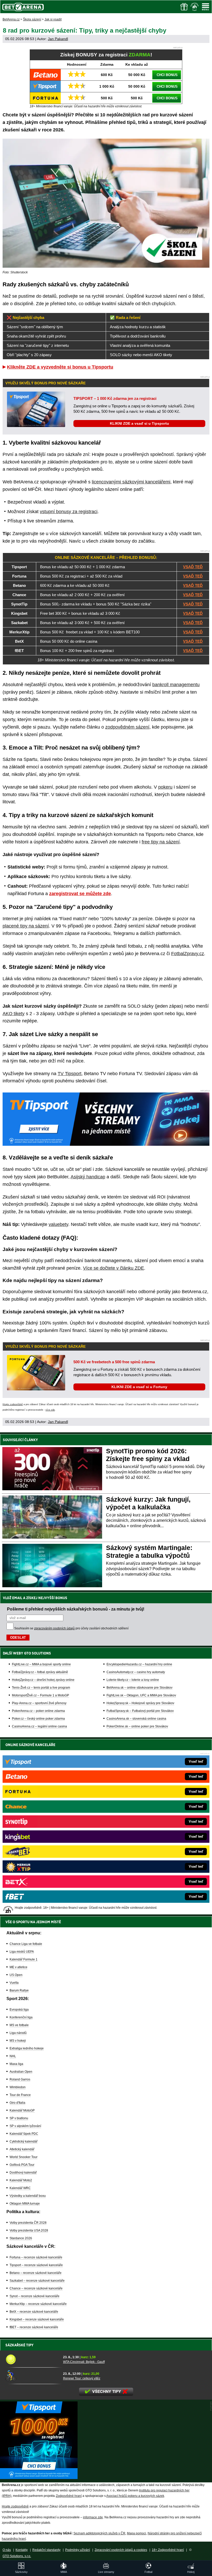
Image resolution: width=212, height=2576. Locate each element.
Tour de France (20, 2095)
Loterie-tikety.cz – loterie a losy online (133, 1680)
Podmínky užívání (78, 2550)
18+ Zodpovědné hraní (168, 2550)
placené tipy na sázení (26, 926)
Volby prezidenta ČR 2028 (28, 2223)
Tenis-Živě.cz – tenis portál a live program (41, 1688)
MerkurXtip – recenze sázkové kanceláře (38, 2304)
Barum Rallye (19, 1990)
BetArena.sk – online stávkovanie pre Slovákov (139, 1688)
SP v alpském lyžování (25, 2126)
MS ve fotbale (19, 2025)
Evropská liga (19, 2010)
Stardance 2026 (21, 2238)
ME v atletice (18, 1967)
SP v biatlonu (19, 2118)
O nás (7, 2550)
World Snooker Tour (24, 2157)
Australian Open (21, 2072)
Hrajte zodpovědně (13, 1404)
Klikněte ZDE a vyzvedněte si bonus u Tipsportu (60, 367)
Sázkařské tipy (20, 2345)
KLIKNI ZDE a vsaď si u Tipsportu (139, 423)
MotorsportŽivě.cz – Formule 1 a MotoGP (40, 1695)
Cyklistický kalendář (24, 2141)
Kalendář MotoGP (22, 2110)
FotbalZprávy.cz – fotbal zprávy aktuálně (40, 1672)
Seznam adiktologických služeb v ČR (99, 2533)
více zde (50, 1410)
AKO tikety (14, 1014)
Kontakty (22, 2550)
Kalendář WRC (20, 2188)
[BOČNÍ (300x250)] (39, 2478)
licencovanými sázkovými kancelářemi (131, 482)
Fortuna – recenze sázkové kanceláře (36, 2257)
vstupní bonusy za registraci (69, 512)
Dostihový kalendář (23, 2173)
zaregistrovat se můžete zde (80, 894)
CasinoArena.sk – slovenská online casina (136, 1719)
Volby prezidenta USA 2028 (29, 2230)
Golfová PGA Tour (22, 2165)
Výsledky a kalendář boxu (28, 2196)
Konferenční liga (21, 2017)
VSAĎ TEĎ (193, 567)
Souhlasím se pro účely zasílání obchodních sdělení (71, 1628)
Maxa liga (16, 2064)
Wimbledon (18, 2087)
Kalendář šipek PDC (24, 2134)
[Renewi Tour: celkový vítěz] (32, 2376)
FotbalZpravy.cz (188, 954)
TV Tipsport (70, 1074)
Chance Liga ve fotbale (26, 1944)
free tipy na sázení (161, 842)
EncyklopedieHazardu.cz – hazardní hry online (139, 1664)
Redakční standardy (46, 2550)
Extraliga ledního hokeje (27, 2048)
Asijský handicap (88, 1177)
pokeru (165, 787)
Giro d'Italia (17, 2103)
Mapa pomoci (137, 2533)
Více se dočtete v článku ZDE (113, 1268)
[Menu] (206, 7)
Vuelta (14, 1983)
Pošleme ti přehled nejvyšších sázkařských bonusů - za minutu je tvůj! (76, 1609)
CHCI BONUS (167, 75)
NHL (13, 2056)
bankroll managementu (176, 685)
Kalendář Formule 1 (24, 1959)
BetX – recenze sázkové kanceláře (34, 2312)
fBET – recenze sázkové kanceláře (34, 2327)
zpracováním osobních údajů (54, 1628)
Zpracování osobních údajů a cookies (121, 2550)
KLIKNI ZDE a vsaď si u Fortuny (139, 1387)
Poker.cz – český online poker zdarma (38, 1719)
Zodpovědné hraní (69, 2496)
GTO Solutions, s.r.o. (17, 2556)
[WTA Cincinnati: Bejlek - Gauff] (32, 2359)
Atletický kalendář (22, 2149)
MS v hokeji (18, 2041)
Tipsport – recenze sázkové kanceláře (36, 2265)
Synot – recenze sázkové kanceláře (35, 2296)
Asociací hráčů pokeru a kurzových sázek (135, 2496)
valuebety (58, 1224)
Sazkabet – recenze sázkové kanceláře (37, 2281)
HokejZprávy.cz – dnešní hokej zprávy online (43, 1680)
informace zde (93, 2517)
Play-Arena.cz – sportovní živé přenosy (39, 1703)
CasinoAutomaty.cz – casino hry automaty (136, 1672)
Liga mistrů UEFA (22, 1952)
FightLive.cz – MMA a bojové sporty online (41, 1664)
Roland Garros (20, 2079)
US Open (16, 1975)
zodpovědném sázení (127, 727)
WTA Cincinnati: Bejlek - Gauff (84, 2362)
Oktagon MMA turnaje (25, 2204)
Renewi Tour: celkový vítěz (82, 2378)
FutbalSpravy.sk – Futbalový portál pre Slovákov (140, 1711)
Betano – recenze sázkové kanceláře (36, 2273)
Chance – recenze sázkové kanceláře (36, 2288)
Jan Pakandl (58, 39)
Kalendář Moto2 (21, 2180)
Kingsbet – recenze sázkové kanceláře (37, 2319)
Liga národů (18, 2033)
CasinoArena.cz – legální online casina (39, 1726)
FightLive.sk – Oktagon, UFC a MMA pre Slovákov (141, 1695)
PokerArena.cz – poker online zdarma (38, 1711)
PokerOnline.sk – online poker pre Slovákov (137, 1726)
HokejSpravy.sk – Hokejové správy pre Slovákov (140, 1703)
